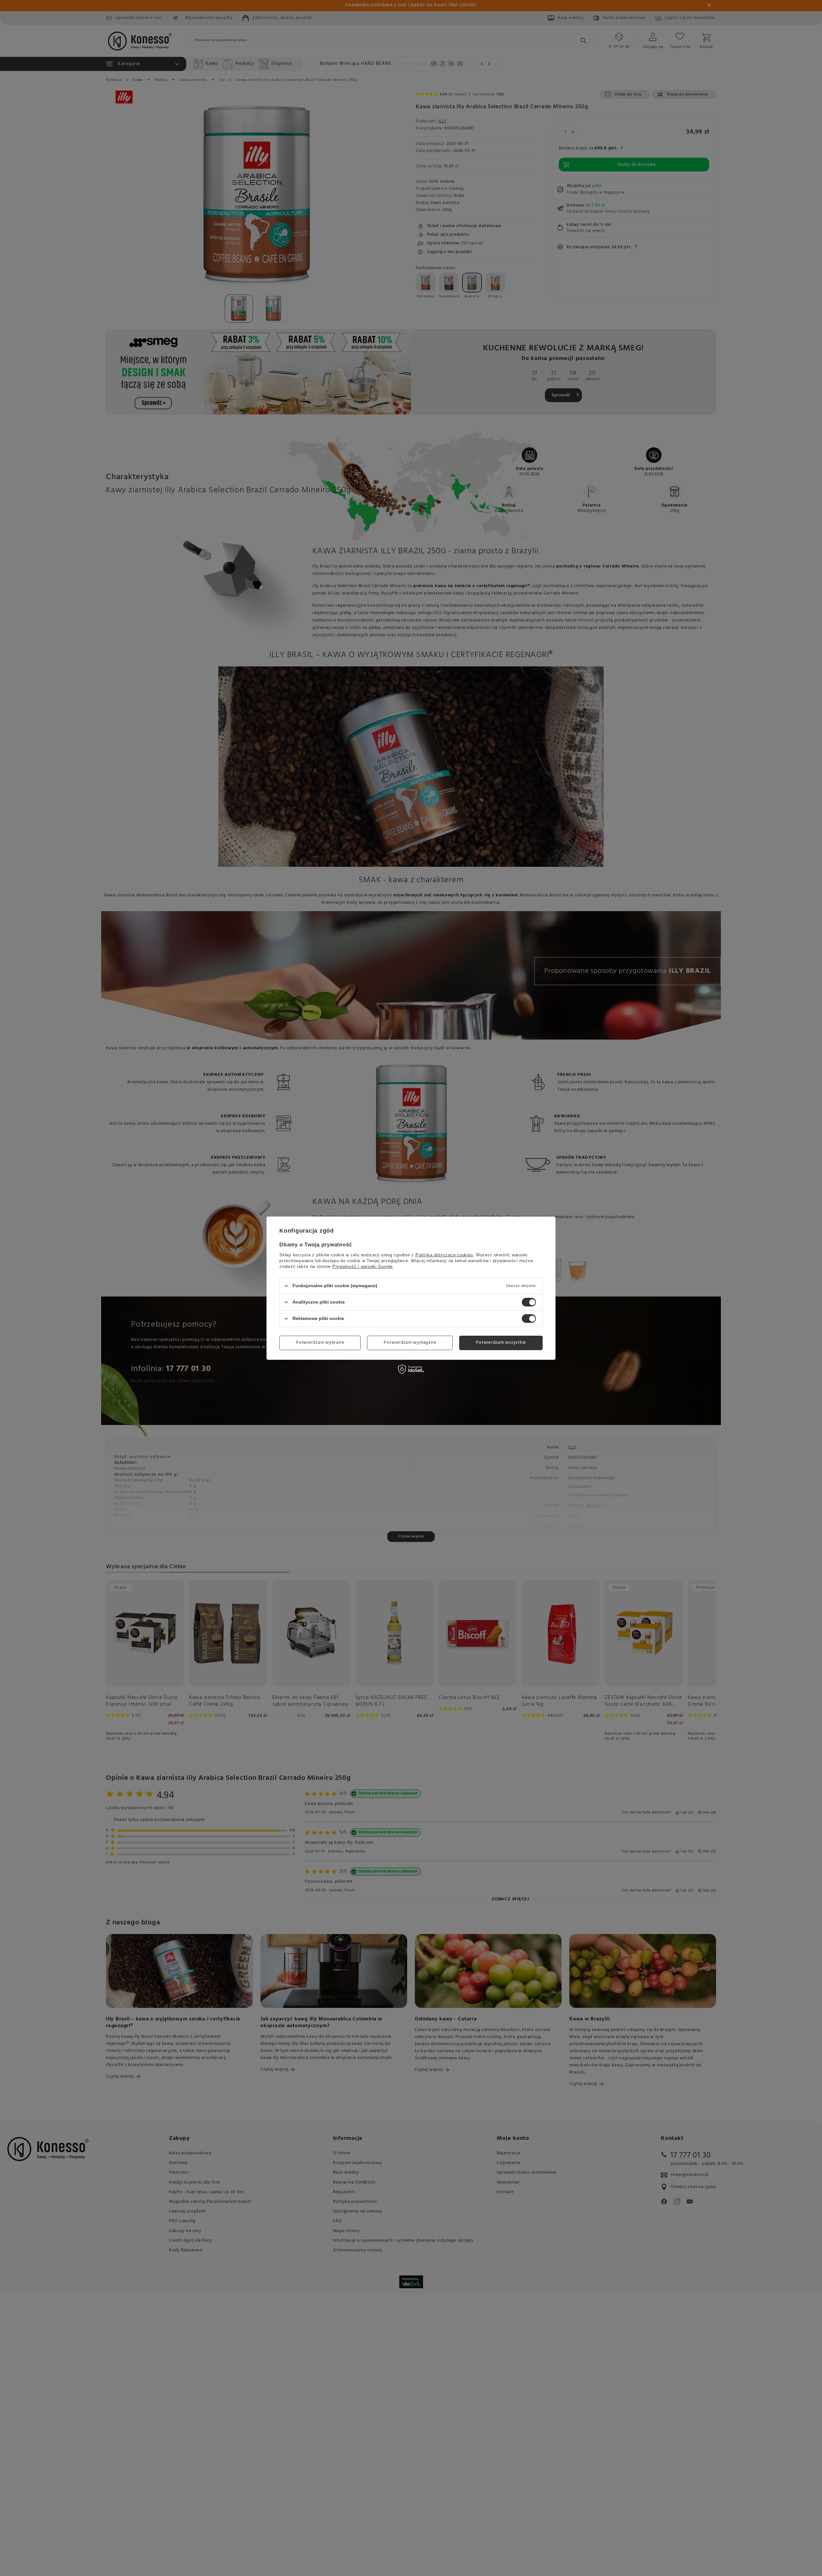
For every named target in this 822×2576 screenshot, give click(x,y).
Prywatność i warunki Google (363, 1266)
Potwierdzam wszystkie (501, 1343)
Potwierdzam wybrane (320, 1343)
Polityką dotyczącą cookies (444, 1255)
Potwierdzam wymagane (410, 1343)
